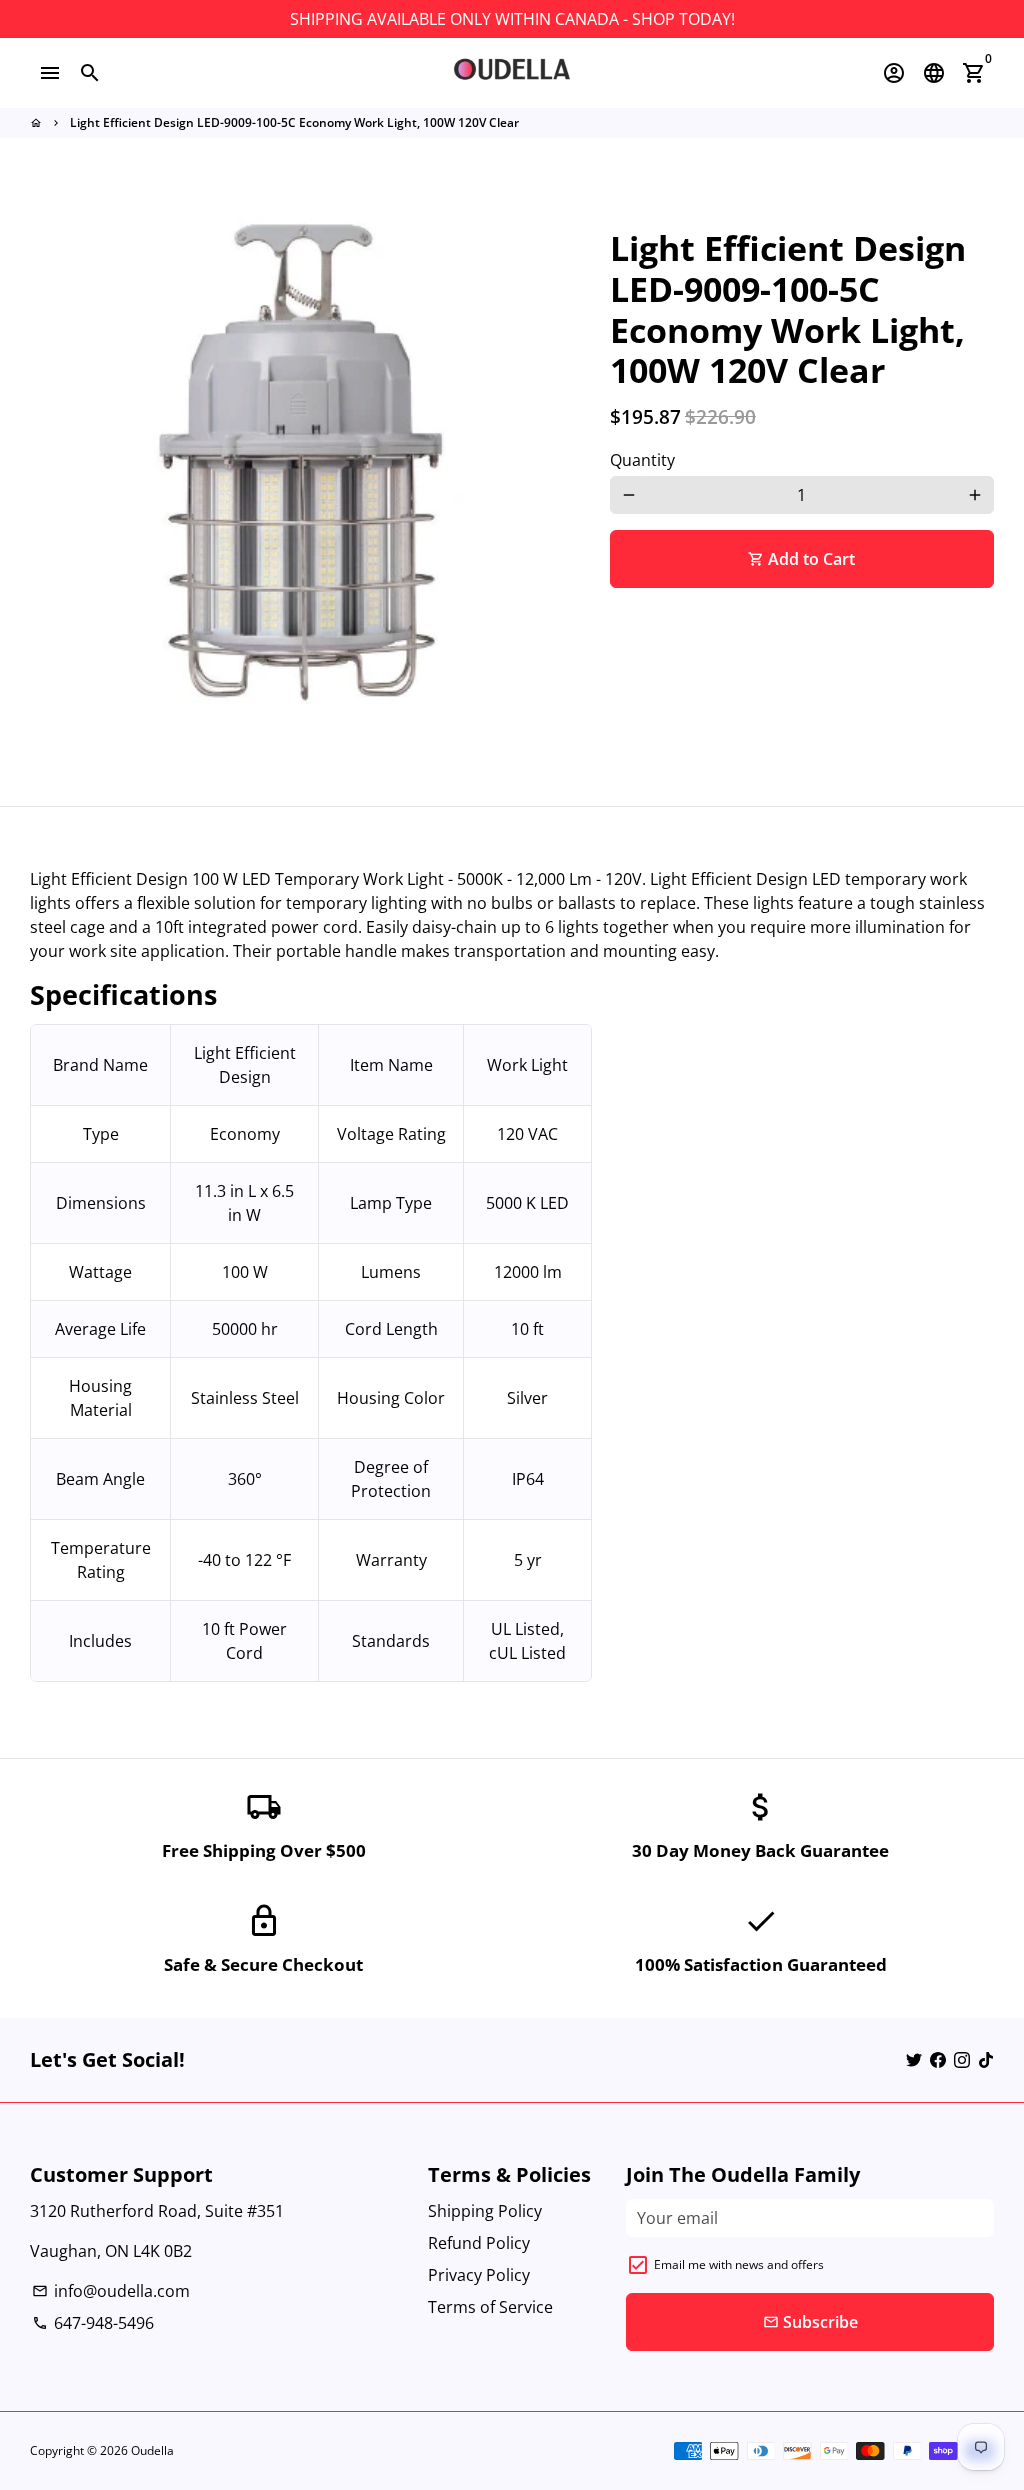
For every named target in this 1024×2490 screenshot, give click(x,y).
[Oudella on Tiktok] (986, 2060)
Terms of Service (490, 2307)
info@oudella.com (111, 2291)
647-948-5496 (93, 2323)
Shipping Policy (485, 2211)
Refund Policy (479, 2243)
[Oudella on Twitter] (914, 2060)
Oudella (152, 2450)
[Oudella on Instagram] (962, 2060)
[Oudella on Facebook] (938, 2060)
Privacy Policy (479, 2275)
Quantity (642, 460)
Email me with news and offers (739, 2264)
